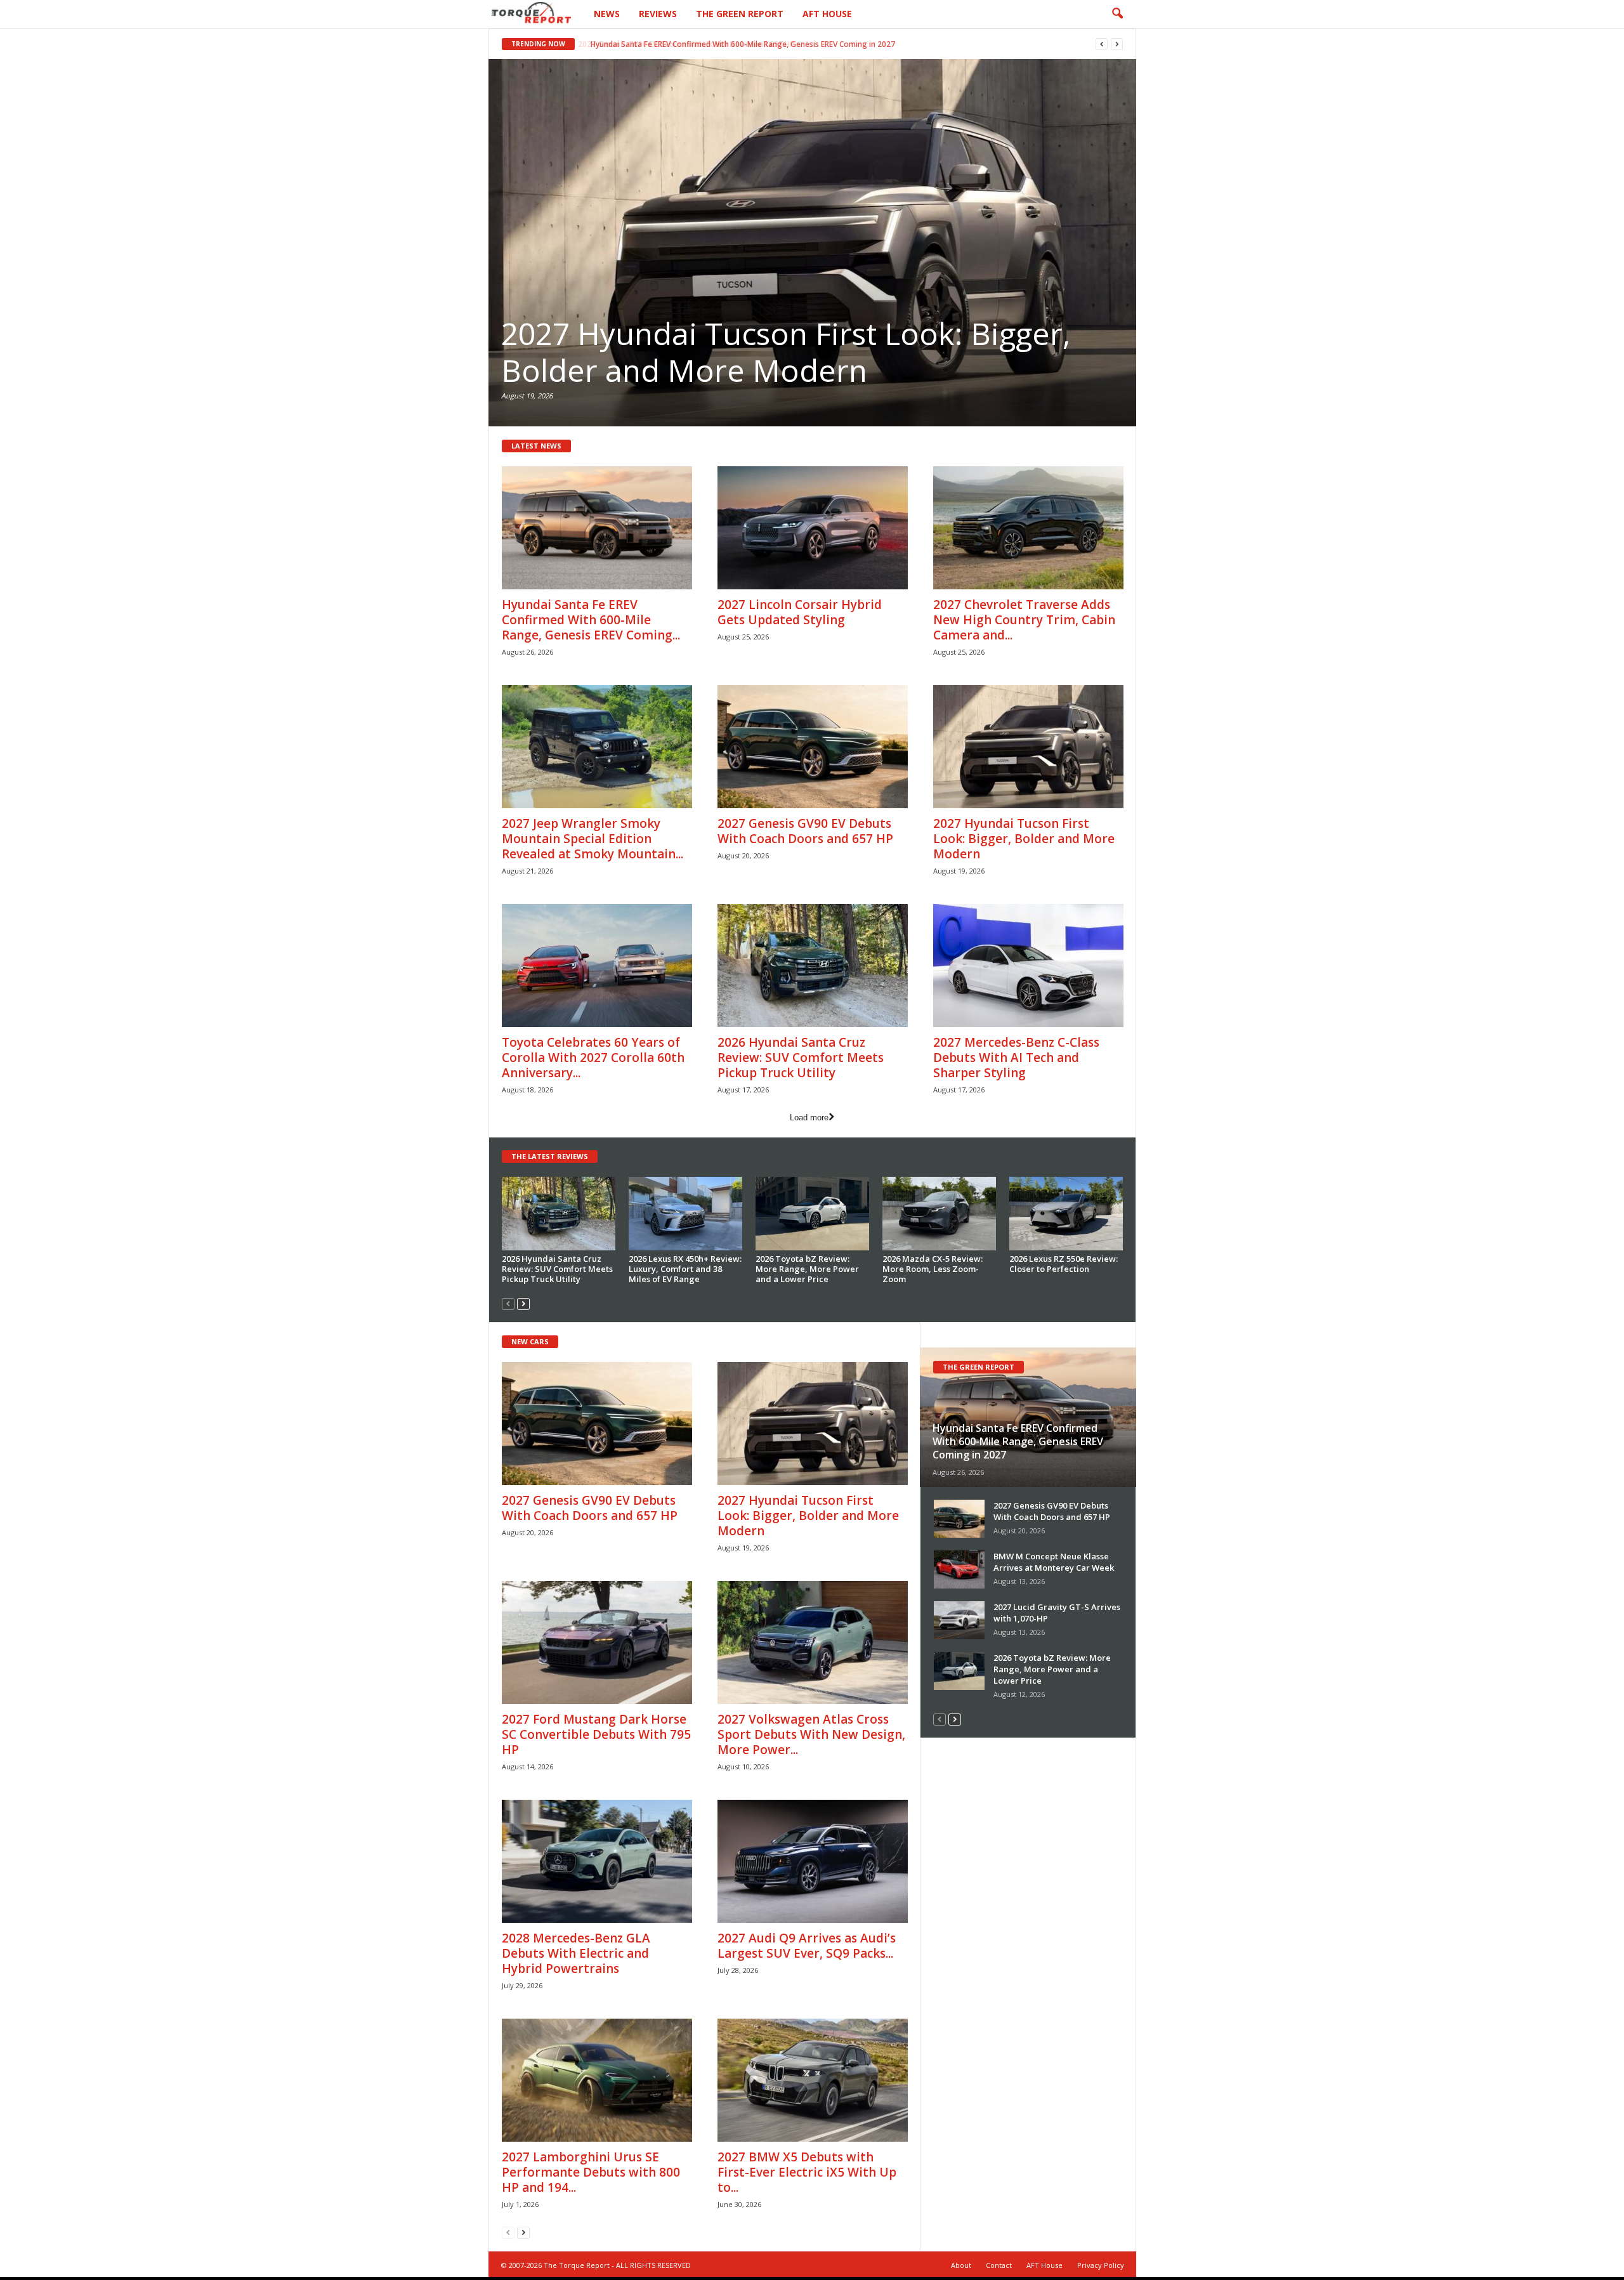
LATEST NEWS (536, 446)
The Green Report (740, 14)
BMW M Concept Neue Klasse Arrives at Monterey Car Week (1054, 1562)
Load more (809, 1117)
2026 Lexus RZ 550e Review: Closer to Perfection (1064, 1264)
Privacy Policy (1101, 2265)
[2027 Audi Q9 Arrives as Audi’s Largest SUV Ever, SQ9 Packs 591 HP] (813, 1861)
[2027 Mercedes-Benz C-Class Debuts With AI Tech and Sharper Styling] (1028, 966)
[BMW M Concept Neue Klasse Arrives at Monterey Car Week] (959, 1569)
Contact (999, 2265)
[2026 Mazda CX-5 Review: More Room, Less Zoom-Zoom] (940, 1214)
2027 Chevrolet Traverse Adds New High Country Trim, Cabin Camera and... (1024, 620)
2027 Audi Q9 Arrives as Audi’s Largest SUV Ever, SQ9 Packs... (807, 1946)
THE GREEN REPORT (979, 1367)
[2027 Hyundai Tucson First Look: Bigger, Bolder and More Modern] (812, 243)
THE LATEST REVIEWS (550, 1156)
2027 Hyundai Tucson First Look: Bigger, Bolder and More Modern (786, 352)
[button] (1117, 14)
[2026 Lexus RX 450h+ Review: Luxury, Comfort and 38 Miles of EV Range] (686, 1214)
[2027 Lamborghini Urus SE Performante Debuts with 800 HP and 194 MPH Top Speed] (597, 2080)
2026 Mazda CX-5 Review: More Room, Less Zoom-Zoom (933, 1269)
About (961, 2265)
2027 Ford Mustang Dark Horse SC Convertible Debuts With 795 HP (596, 1734)
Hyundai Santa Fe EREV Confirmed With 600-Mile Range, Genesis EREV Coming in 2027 (740, 44)
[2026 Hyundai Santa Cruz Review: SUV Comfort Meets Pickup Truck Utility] (813, 966)
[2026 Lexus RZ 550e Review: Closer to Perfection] (1066, 1214)
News (607, 14)
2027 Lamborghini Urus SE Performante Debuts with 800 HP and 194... (591, 2172)
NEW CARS (530, 1341)
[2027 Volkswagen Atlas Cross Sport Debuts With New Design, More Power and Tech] (813, 1642)
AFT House (827, 14)
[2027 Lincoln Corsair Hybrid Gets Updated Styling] (813, 528)
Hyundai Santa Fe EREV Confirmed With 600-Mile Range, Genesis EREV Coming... (591, 620)
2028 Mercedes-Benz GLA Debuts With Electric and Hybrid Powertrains (576, 1953)
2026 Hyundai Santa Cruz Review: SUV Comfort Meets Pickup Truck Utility (801, 1058)
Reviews (658, 14)
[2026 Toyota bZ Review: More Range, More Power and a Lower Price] (813, 1214)
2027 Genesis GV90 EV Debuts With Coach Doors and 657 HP (805, 831)
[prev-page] (508, 1303)
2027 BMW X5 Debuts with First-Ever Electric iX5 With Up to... (807, 2172)
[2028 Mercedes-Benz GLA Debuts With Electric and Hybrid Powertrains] (597, 1861)
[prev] (1102, 44)
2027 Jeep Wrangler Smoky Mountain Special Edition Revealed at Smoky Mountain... (593, 839)
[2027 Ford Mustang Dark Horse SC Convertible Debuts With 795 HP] (597, 1642)
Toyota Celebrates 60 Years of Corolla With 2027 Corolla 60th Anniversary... (593, 1058)
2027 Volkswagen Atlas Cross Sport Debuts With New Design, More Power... (811, 1734)
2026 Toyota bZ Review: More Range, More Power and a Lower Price (807, 1269)
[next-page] (523, 1303)
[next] (1117, 44)
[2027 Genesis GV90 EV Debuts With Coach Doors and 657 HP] (813, 747)
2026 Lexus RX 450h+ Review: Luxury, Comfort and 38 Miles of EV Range (685, 1269)
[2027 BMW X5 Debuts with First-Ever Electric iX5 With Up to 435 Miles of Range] (813, 2080)
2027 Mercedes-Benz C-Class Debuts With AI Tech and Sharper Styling (1016, 1058)
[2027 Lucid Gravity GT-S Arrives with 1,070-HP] (959, 1620)
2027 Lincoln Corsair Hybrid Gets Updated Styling (800, 612)
